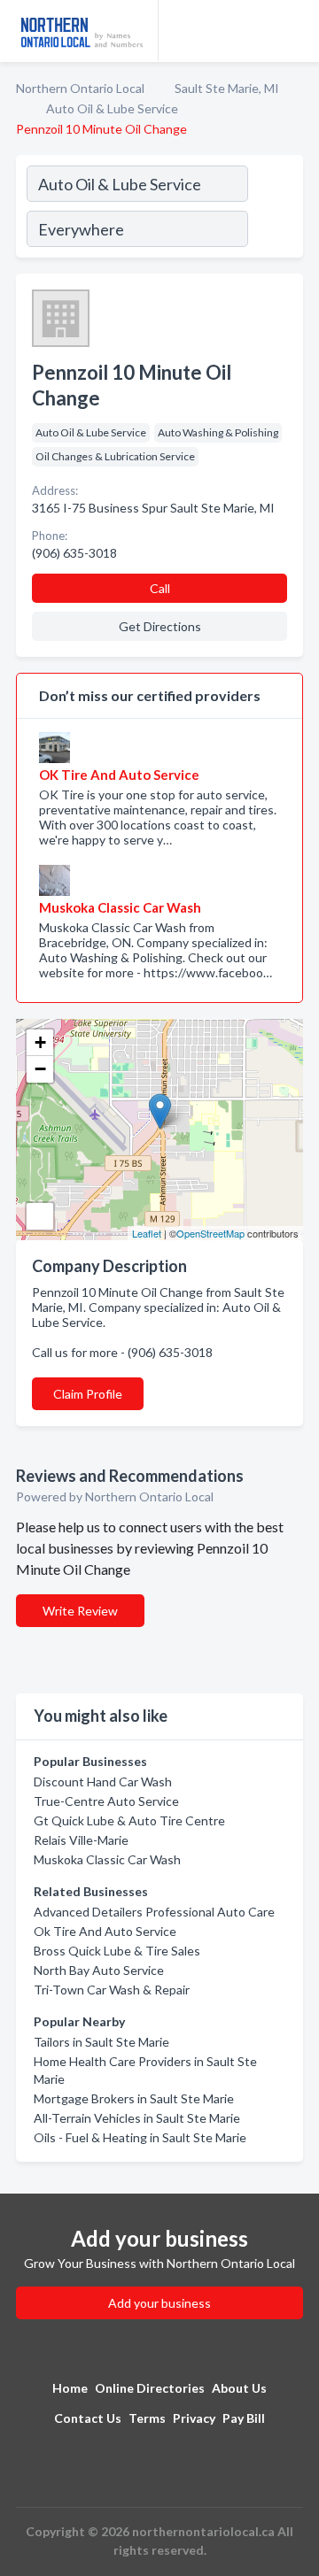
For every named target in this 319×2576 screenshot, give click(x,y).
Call (160, 588)
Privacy (194, 2418)
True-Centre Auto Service (106, 1801)
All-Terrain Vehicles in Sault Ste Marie (137, 2118)
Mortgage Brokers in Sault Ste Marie (134, 2098)
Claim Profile (88, 1394)
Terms (147, 2418)
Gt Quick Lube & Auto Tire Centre (129, 1820)
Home (70, 2388)
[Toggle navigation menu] (295, 31)
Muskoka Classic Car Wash (107, 1859)
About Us (239, 2388)
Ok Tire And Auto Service (105, 1931)
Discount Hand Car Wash (103, 1782)
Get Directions (160, 626)
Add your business (159, 2303)
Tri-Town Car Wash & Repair (112, 1990)
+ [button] (40, 1042)
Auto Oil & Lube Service (112, 108)
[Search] (275, 209)
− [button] (40, 1069)
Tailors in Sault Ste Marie (101, 2042)
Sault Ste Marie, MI (227, 88)
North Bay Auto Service (99, 1970)
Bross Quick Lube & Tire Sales (117, 1951)
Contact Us (88, 2418)
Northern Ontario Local (80, 88)
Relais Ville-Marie (81, 1840)
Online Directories (150, 2388)
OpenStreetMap (210, 1233)
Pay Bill (244, 2418)
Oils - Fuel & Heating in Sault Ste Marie (140, 2137)
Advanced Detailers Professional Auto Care (154, 1912)
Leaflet (147, 1233)
